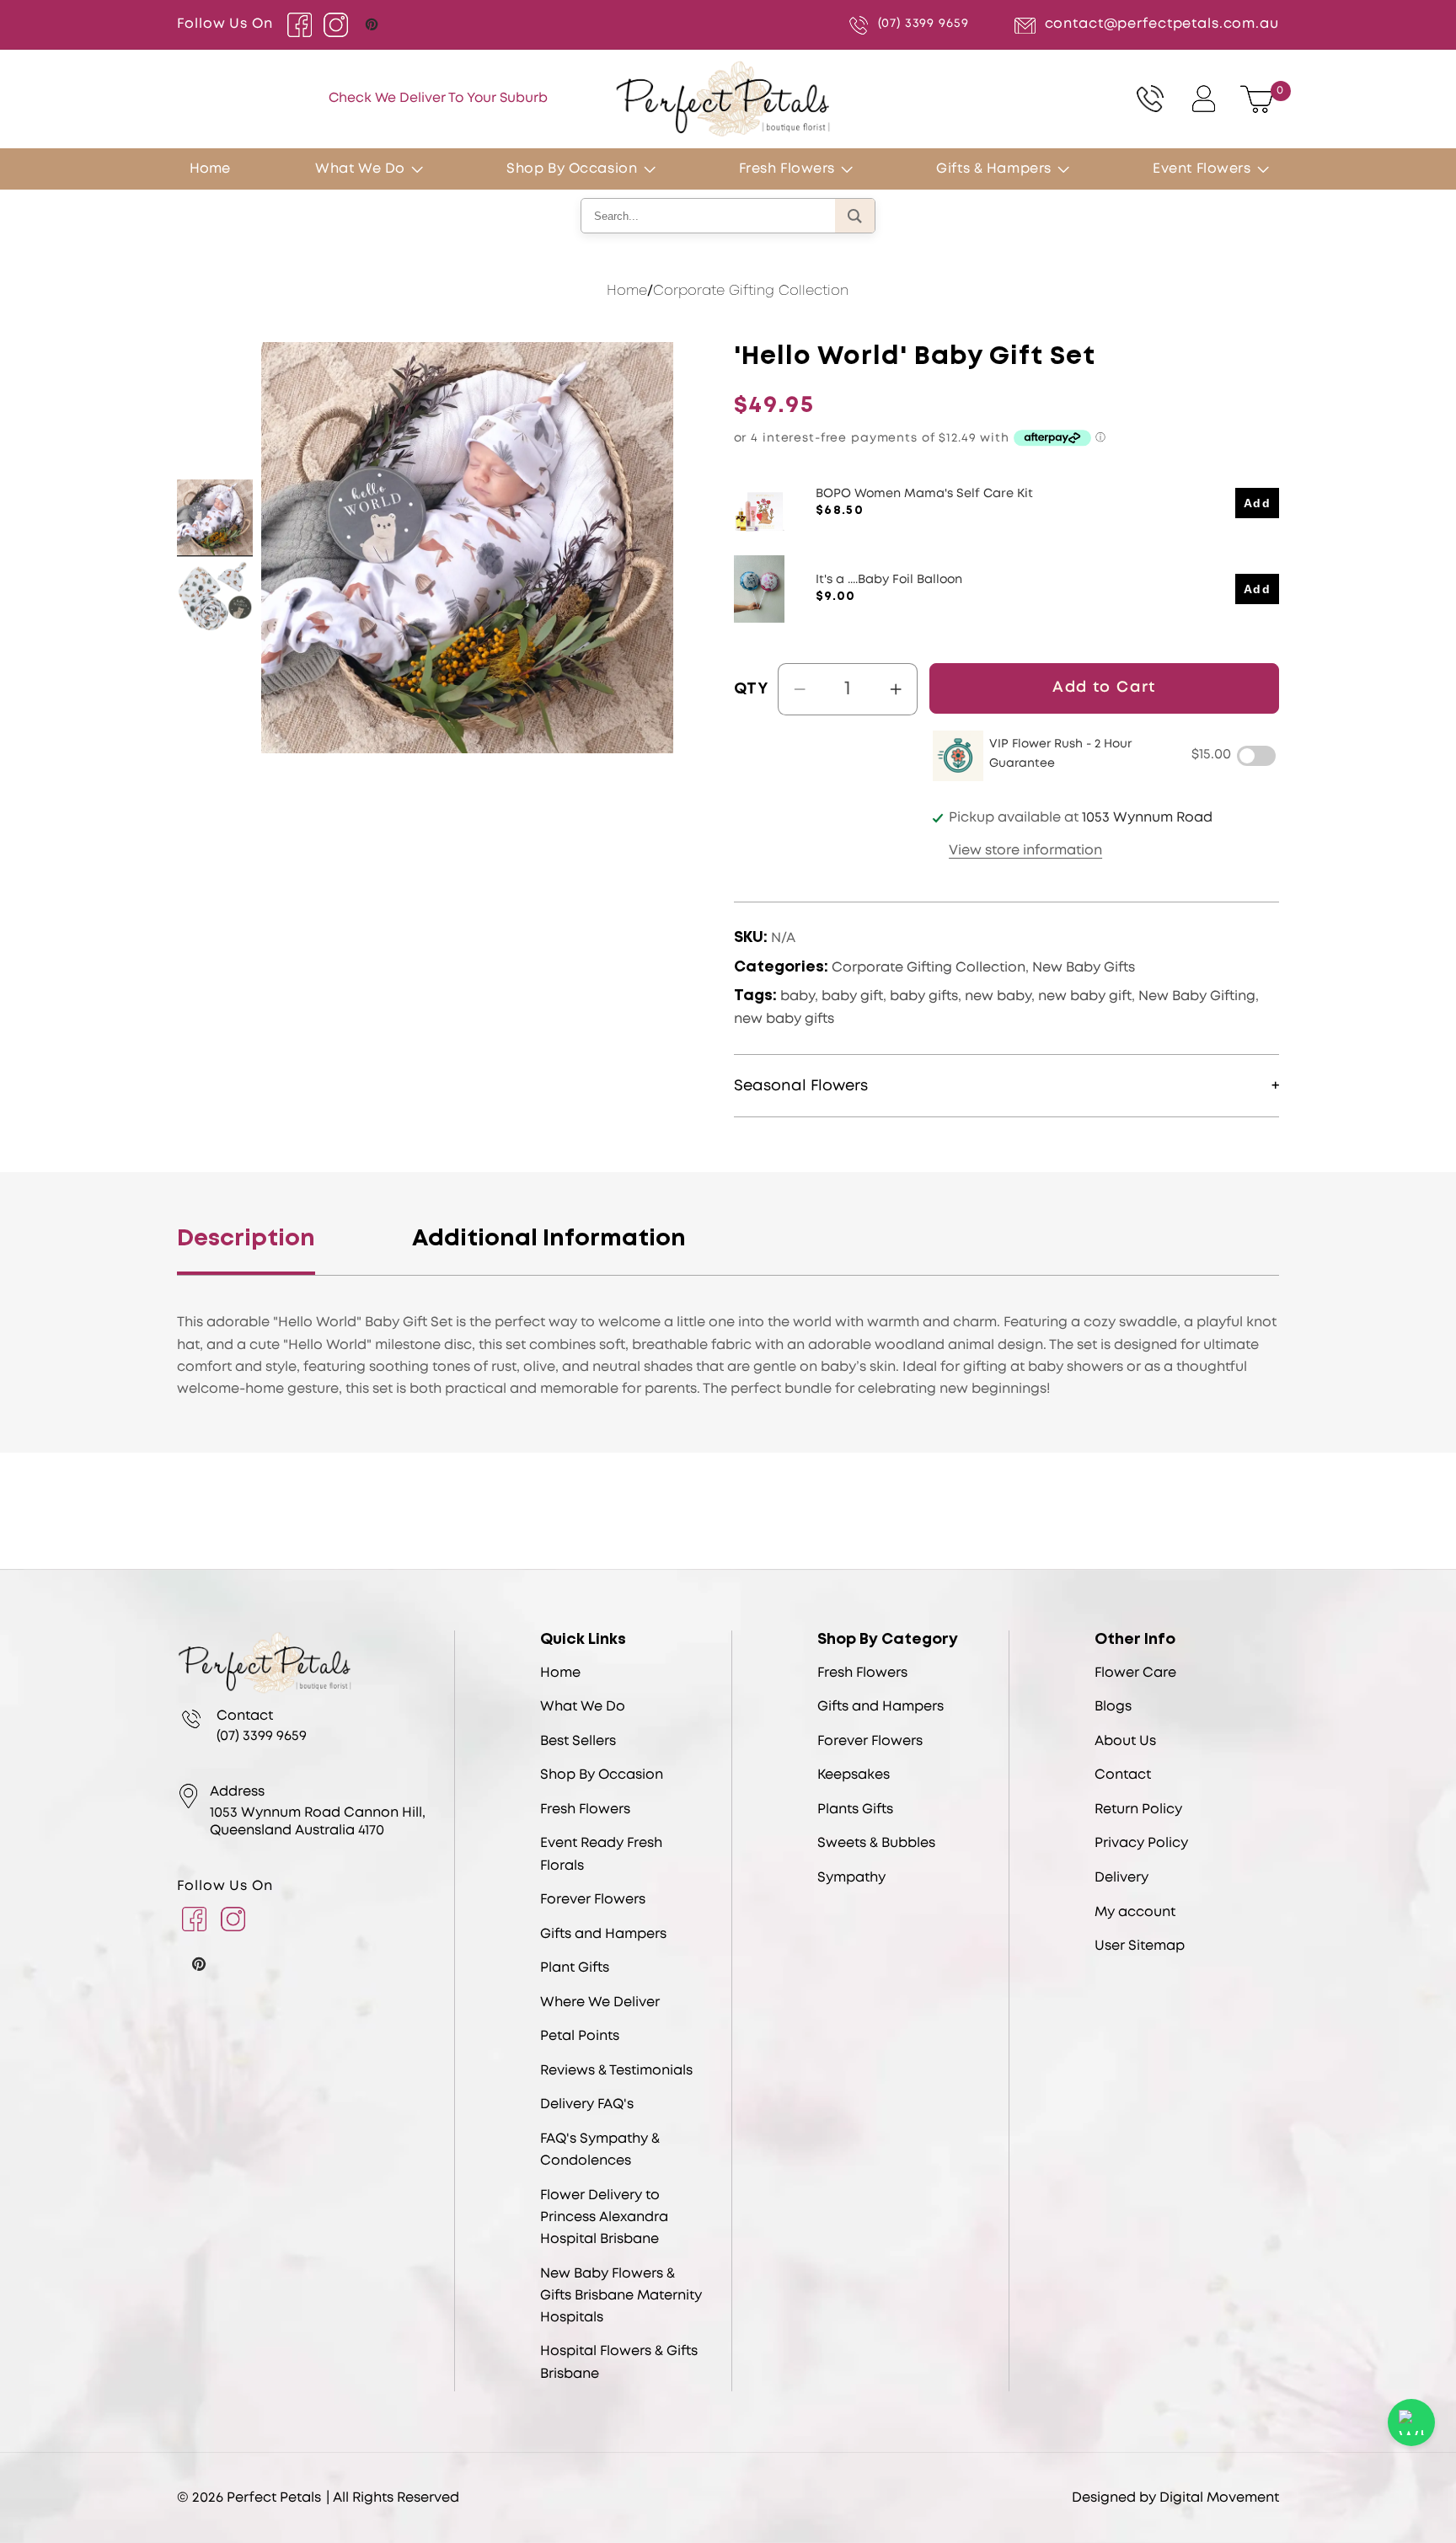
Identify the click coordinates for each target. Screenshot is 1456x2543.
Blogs (1113, 1707)
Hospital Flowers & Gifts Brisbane (619, 2362)
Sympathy (851, 1878)
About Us (1125, 1741)
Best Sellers (578, 1741)
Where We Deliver (600, 2002)
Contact (1123, 1775)
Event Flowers (1202, 169)
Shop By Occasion (572, 169)
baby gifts (924, 996)
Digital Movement (1219, 2498)
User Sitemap (1140, 1946)
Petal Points (580, 2036)
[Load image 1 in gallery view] (215, 517)
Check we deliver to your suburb (438, 99)
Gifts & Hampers (994, 169)
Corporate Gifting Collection (751, 291)
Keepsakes (854, 1775)
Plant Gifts (575, 1968)
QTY (751, 689)
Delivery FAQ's (587, 2104)
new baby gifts (784, 1019)
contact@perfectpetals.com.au (1162, 24)
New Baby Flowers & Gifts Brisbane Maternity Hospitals (621, 2296)
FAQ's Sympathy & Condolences (600, 2150)
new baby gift (1085, 996)
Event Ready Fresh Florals (601, 1854)
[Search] (855, 216)
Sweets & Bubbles (876, 1843)
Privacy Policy (1141, 1843)
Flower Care (1135, 1673)
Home (627, 291)
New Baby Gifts (1084, 968)
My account (1135, 1912)
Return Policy (1138, 1810)
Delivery (1121, 1878)
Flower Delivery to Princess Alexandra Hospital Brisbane (604, 2217)
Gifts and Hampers (603, 1934)
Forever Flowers (593, 1900)
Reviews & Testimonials (616, 2071)
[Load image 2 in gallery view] (215, 597)
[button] (425, 169)
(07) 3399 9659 (923, 24)
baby (798, 996)
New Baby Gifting (1197, 996)
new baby (998, 996)
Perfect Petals (274, 2498)
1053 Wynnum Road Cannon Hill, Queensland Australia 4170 (318, 1822)
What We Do (360, 169)
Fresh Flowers (787, 169)
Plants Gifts (855, 1810)
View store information (1025, 851)
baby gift (852, 996)
